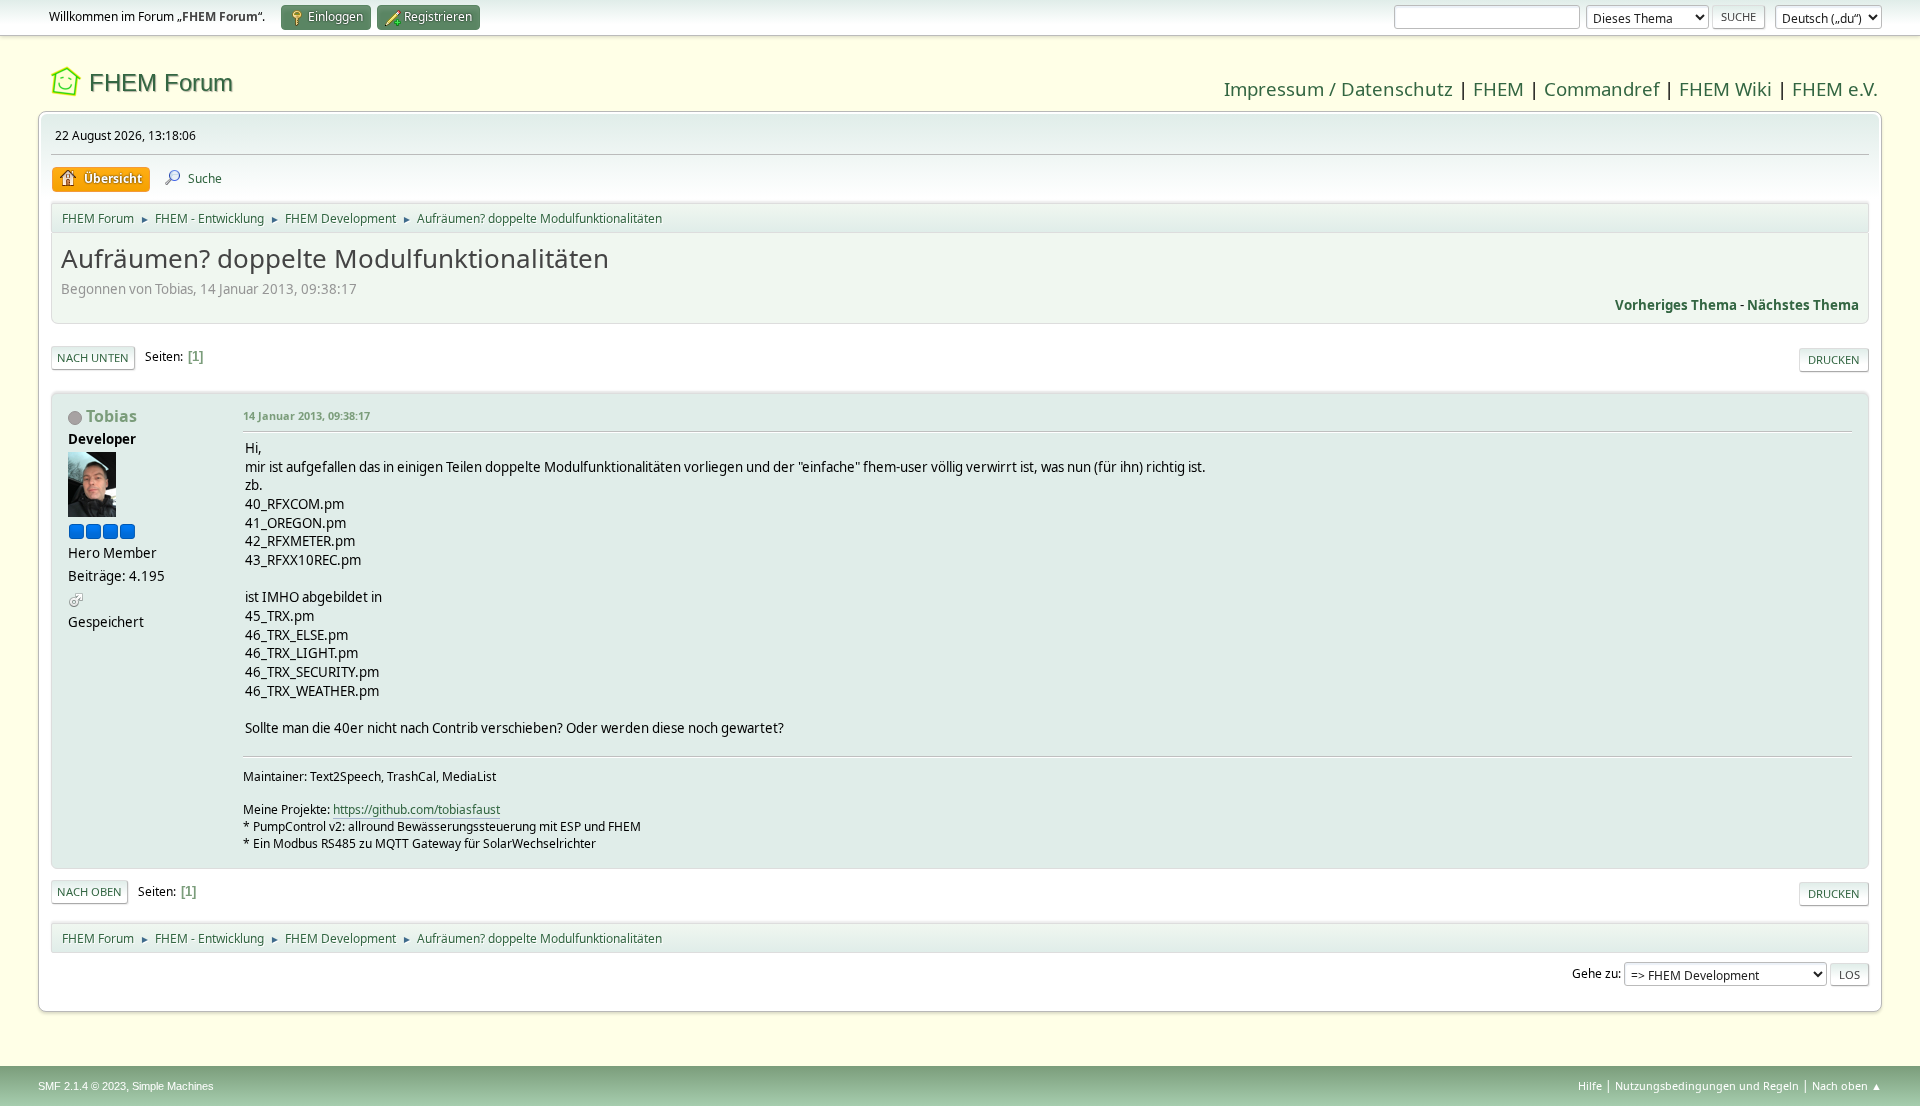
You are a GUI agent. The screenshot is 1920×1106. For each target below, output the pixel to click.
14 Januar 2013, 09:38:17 (306, 415)
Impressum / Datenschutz (1338, 88)
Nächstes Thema (1803, 305)
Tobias (111, 416)
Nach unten (93, 357)
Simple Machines (173, 1086)
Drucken (1834, 359)
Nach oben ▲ (1847, 1085)
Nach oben (89, 891)
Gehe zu (1595, 973)
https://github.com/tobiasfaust (416, 809)
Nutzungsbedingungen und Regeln (1707, 1085)
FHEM (1498, 88)
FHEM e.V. (1835, 88)
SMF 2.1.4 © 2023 (82, 1086)
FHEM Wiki (1725, 88)
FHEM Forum (161, 82)
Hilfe (1590, 1085)
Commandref (1601, 88)
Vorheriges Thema (1676, 305)
